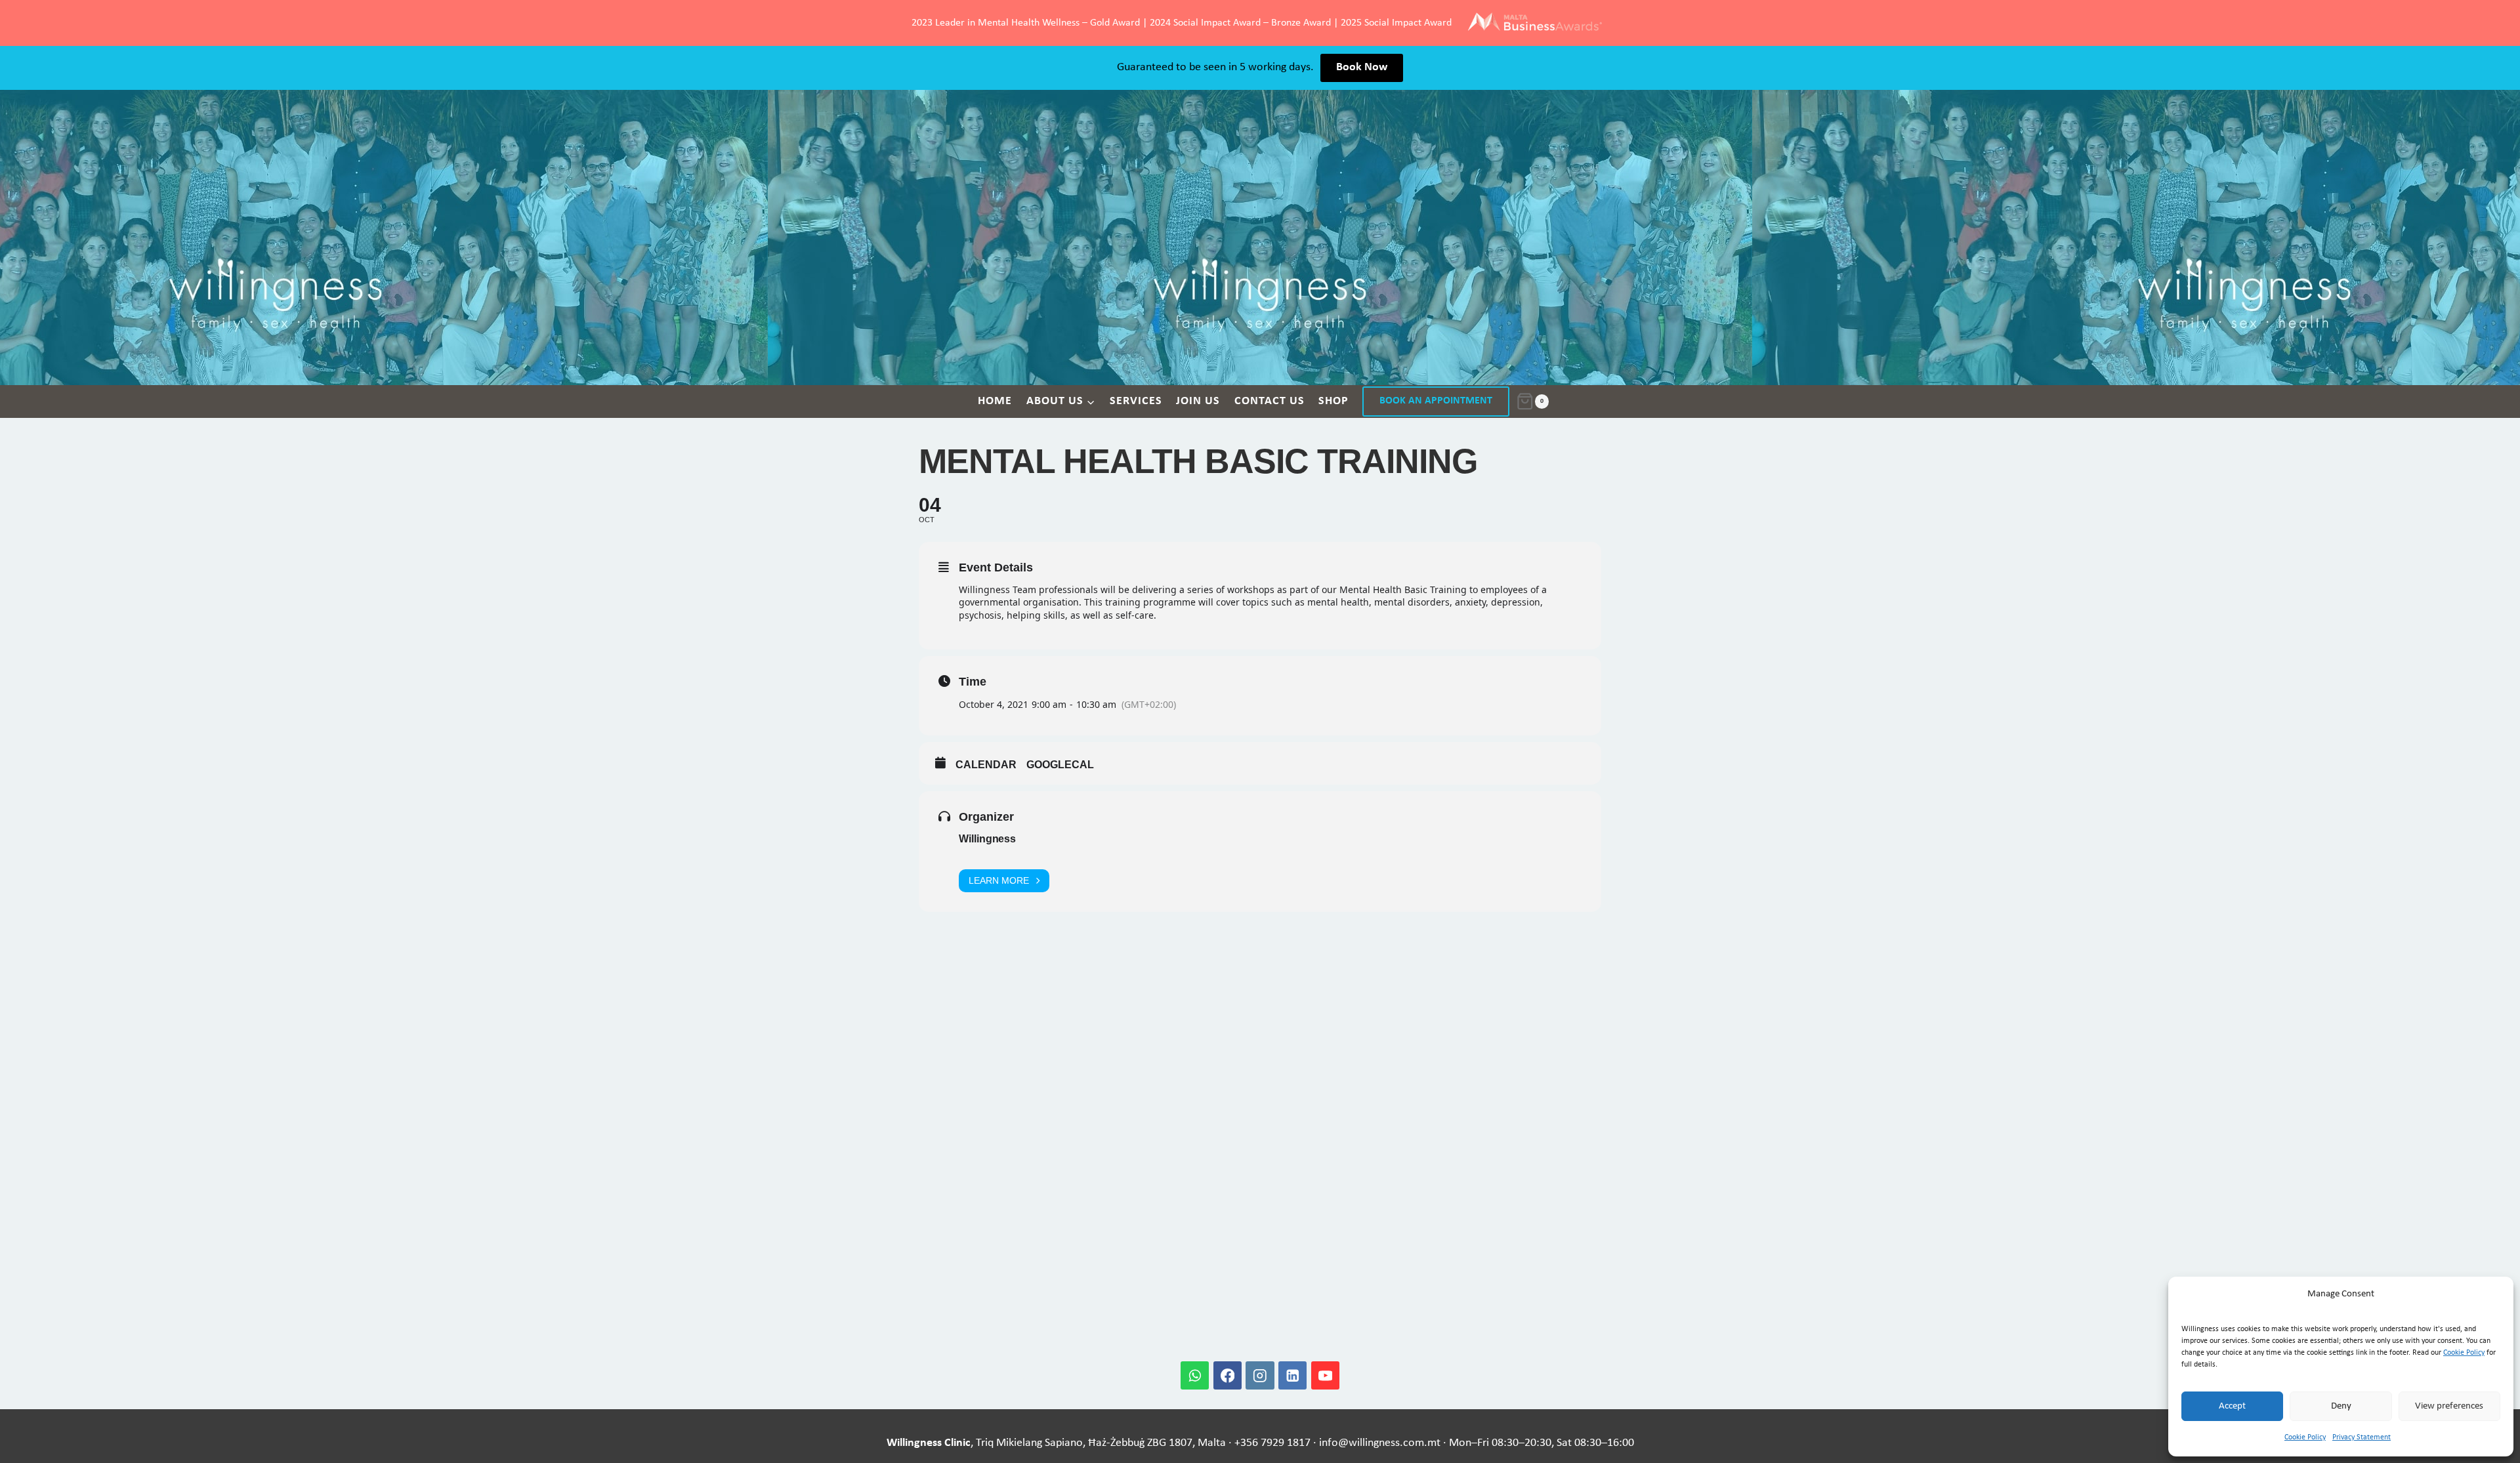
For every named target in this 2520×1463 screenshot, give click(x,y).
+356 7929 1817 (1272, 1443)
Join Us (1198, 401)
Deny (2341, 1406)
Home (995, 401)
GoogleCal (1060, 765)
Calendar (986, 765)
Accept (2232, 1406)
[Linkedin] (1292, 1375)
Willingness (987, 839)
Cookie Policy (2464, 1353)
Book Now (1362, 67)
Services (1136, 401)
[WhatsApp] (1195, 1375)
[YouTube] (1325, 1375)
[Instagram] (1260, 1375)
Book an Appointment (1436, 401)
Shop (1333, 401)
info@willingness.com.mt (1380, 1443)
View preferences (2449, 1406)
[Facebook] (1228, 1375)
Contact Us (1270, 401)
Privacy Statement (2362, 1437)
